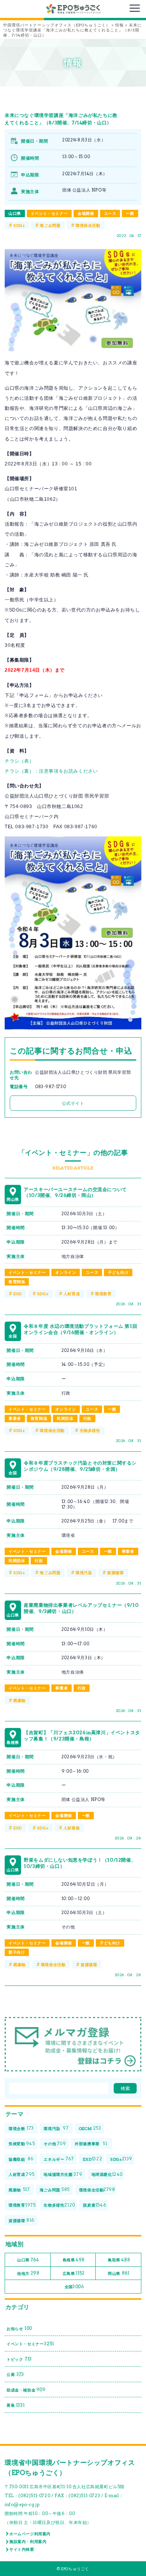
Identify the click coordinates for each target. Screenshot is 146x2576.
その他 (55, 2144)
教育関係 (17, 1282)
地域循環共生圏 (63, 2174)
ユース (110, 213)
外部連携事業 (91, 2144)
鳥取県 (119, 2260)
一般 (130, 213)
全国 (74, 2287)
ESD (18, 1294)
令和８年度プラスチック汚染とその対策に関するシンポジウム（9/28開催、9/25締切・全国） (80, 1466)
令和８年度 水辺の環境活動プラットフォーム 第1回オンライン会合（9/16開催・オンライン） (80, 1329)
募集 (16, 2405)
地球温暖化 (107, 2174)
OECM (90, 2128)
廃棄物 (19, 1700)
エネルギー (59, 2159)
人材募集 (72, 1828)
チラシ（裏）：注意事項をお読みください (51, 771)
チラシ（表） (19, 761)
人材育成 (72, 1294)
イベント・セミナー (49, 213)
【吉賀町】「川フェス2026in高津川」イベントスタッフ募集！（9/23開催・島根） (82, 1736)
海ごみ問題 (50, 225)
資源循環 (115, 1573)
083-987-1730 (50, 1087)
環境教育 (103, 1294)
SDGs (19, 225)
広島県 (74, 2273)
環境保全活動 (88, 225)
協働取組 (21, 2159)
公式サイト (73, 1103)
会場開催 (86, 213)
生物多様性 (90, 1430)
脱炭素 (94, 2205)
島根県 (74, 2260)
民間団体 (65, 1418)
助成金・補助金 (26, 2390)
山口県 (15, 213)
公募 (15, 2374)
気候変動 (22, 2144)
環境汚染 (84, 1573)
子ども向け (118, 1272)
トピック (19, 2359)
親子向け (17, 1952)
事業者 (15, 1418)
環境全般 (21, 2128)
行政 (87, 1418)
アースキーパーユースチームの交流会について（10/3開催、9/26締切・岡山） (75, 1192)
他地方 (28, 2273)
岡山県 (119, 2273)
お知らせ (19, 2328)
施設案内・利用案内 (28, 2541)
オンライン (66, 1272)
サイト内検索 (22, 2549)
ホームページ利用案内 (30, 2534)
